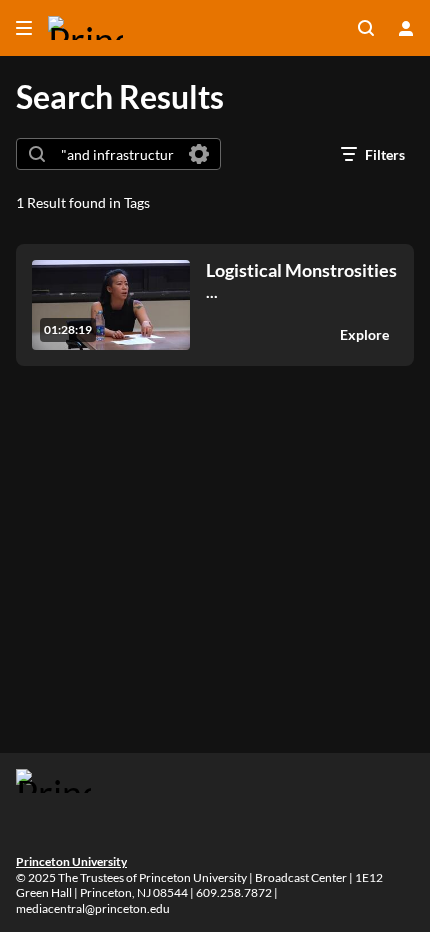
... (301, 280)
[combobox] (117, 154)
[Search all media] (366, 28)
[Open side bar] (24, 28)
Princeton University (71, 861)
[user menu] (406, 28)
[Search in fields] (199, 154)
